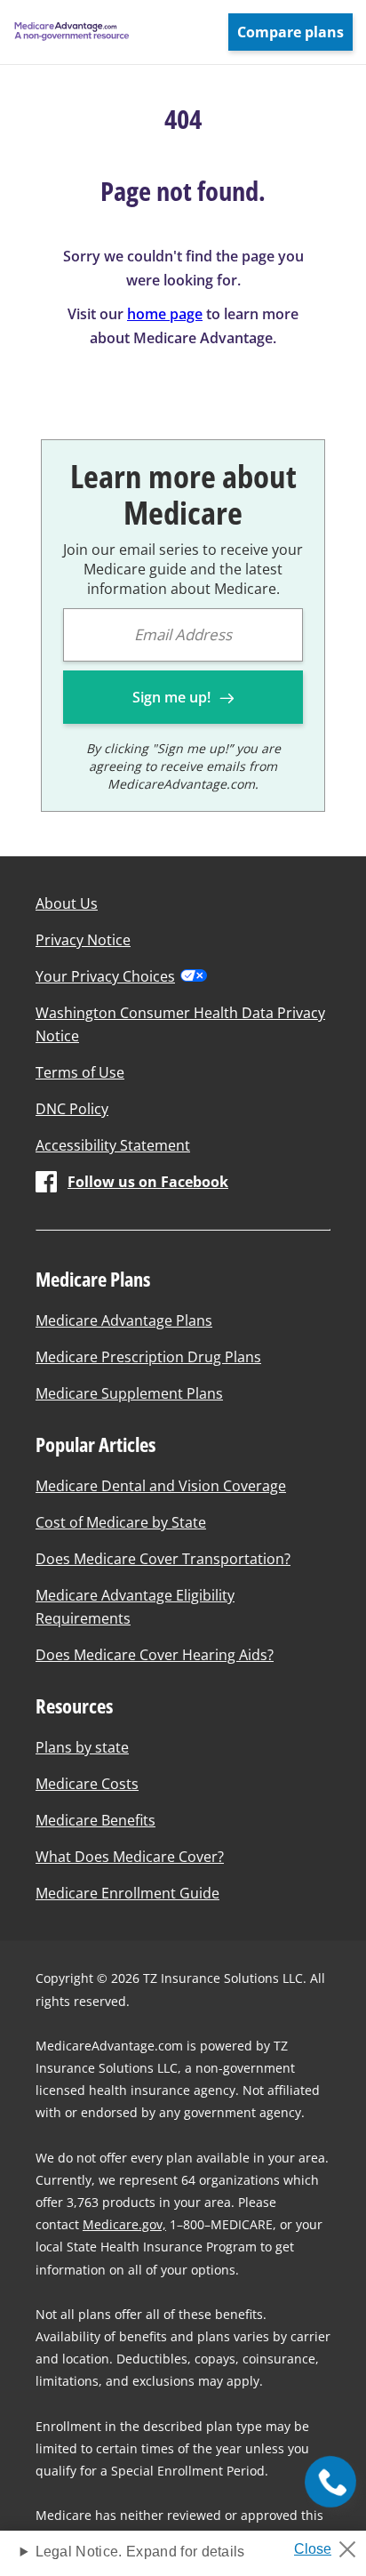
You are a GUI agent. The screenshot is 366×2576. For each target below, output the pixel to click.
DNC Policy (72, 1109)
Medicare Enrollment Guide (127, 1893)
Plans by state (82, 1747)
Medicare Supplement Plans (129, 1393)
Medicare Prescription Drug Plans (148, 1357)
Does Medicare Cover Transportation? (163, 1559)
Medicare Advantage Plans (124, 1320)
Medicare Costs (87, 1784)
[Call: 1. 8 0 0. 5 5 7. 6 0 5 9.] (330, 2481)
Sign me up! (173, 697)
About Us (67, 903)
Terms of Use (80, 1072)
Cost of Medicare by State (121, 1522)
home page (165, 314)
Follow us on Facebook (148, 1182)
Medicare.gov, (124, 2224)
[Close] (332, 2544)
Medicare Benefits (95, 1820)
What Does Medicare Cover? (130, 1857)
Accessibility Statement (113, 1145)
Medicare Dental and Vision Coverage (161, 1486)
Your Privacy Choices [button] (105, 976)
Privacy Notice (83, 940)
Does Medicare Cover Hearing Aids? (155, 1655)
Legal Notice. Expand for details (140, 2552)
